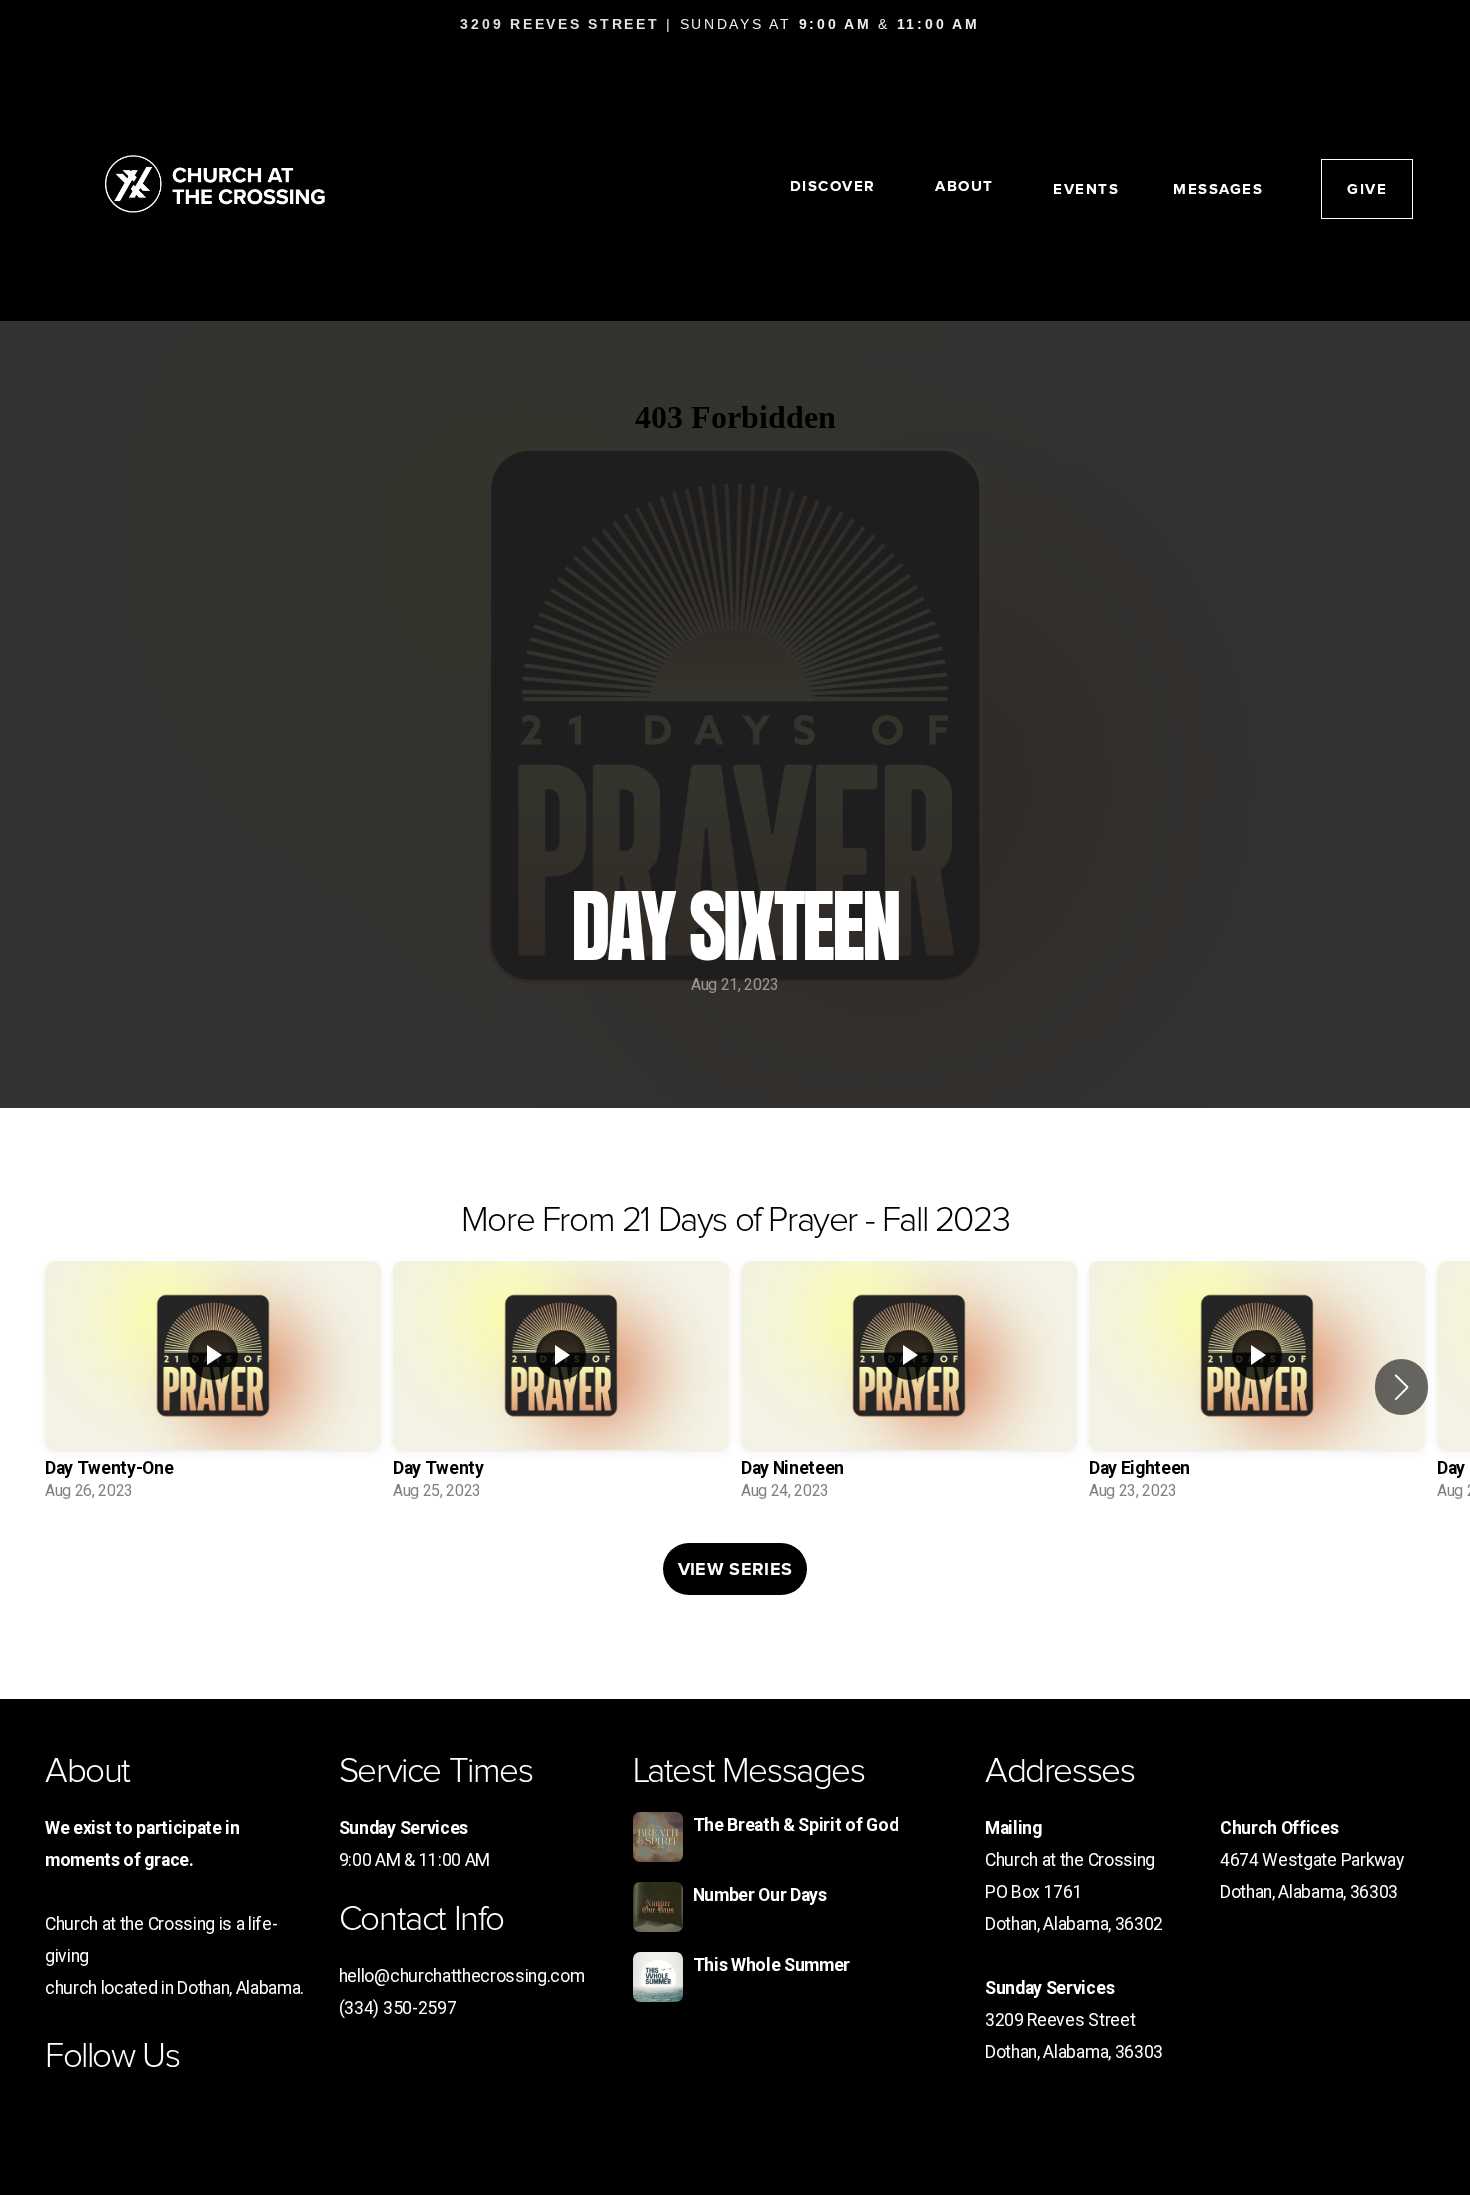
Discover (836, 186)
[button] (1401, 1387)
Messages (1218, 189)
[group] (213, 1387)
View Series (735, 1569)
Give (1367, 189)
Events (1086, 189)
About (967, 186)
